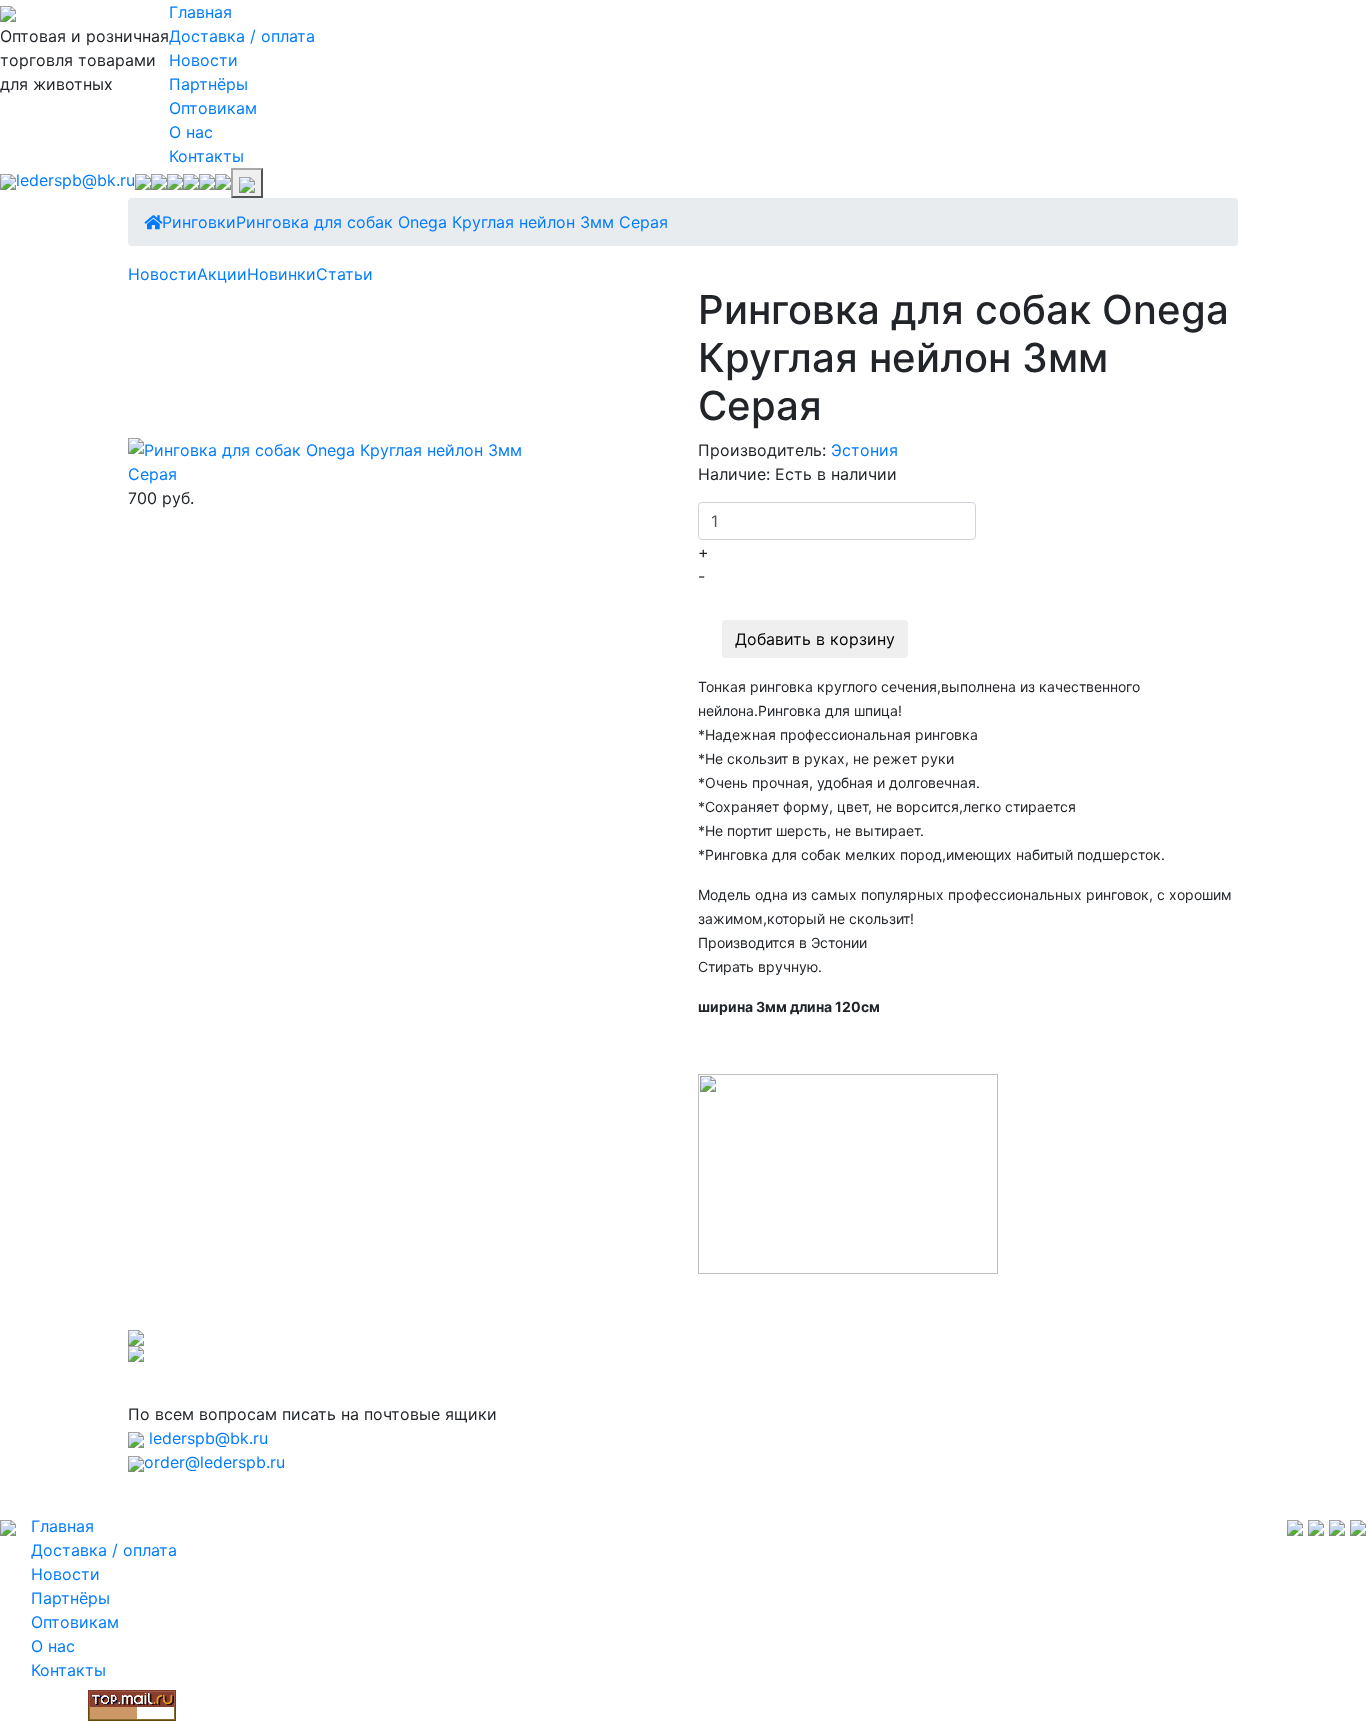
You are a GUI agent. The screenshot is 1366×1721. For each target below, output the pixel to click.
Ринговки (199, 222)
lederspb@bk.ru (75, 180)
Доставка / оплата (242, 36)
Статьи (344, 274)
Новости (203, 60)
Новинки (281, 274)
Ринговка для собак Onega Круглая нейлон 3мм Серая (452, 222)
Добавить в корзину (815, 639)
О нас (191, 132)
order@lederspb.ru (214, 1462)
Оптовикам (213, 108)
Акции (222, 274)
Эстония (864, 450)
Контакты (206, 156)
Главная (200, 12)
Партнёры (208, 84)
